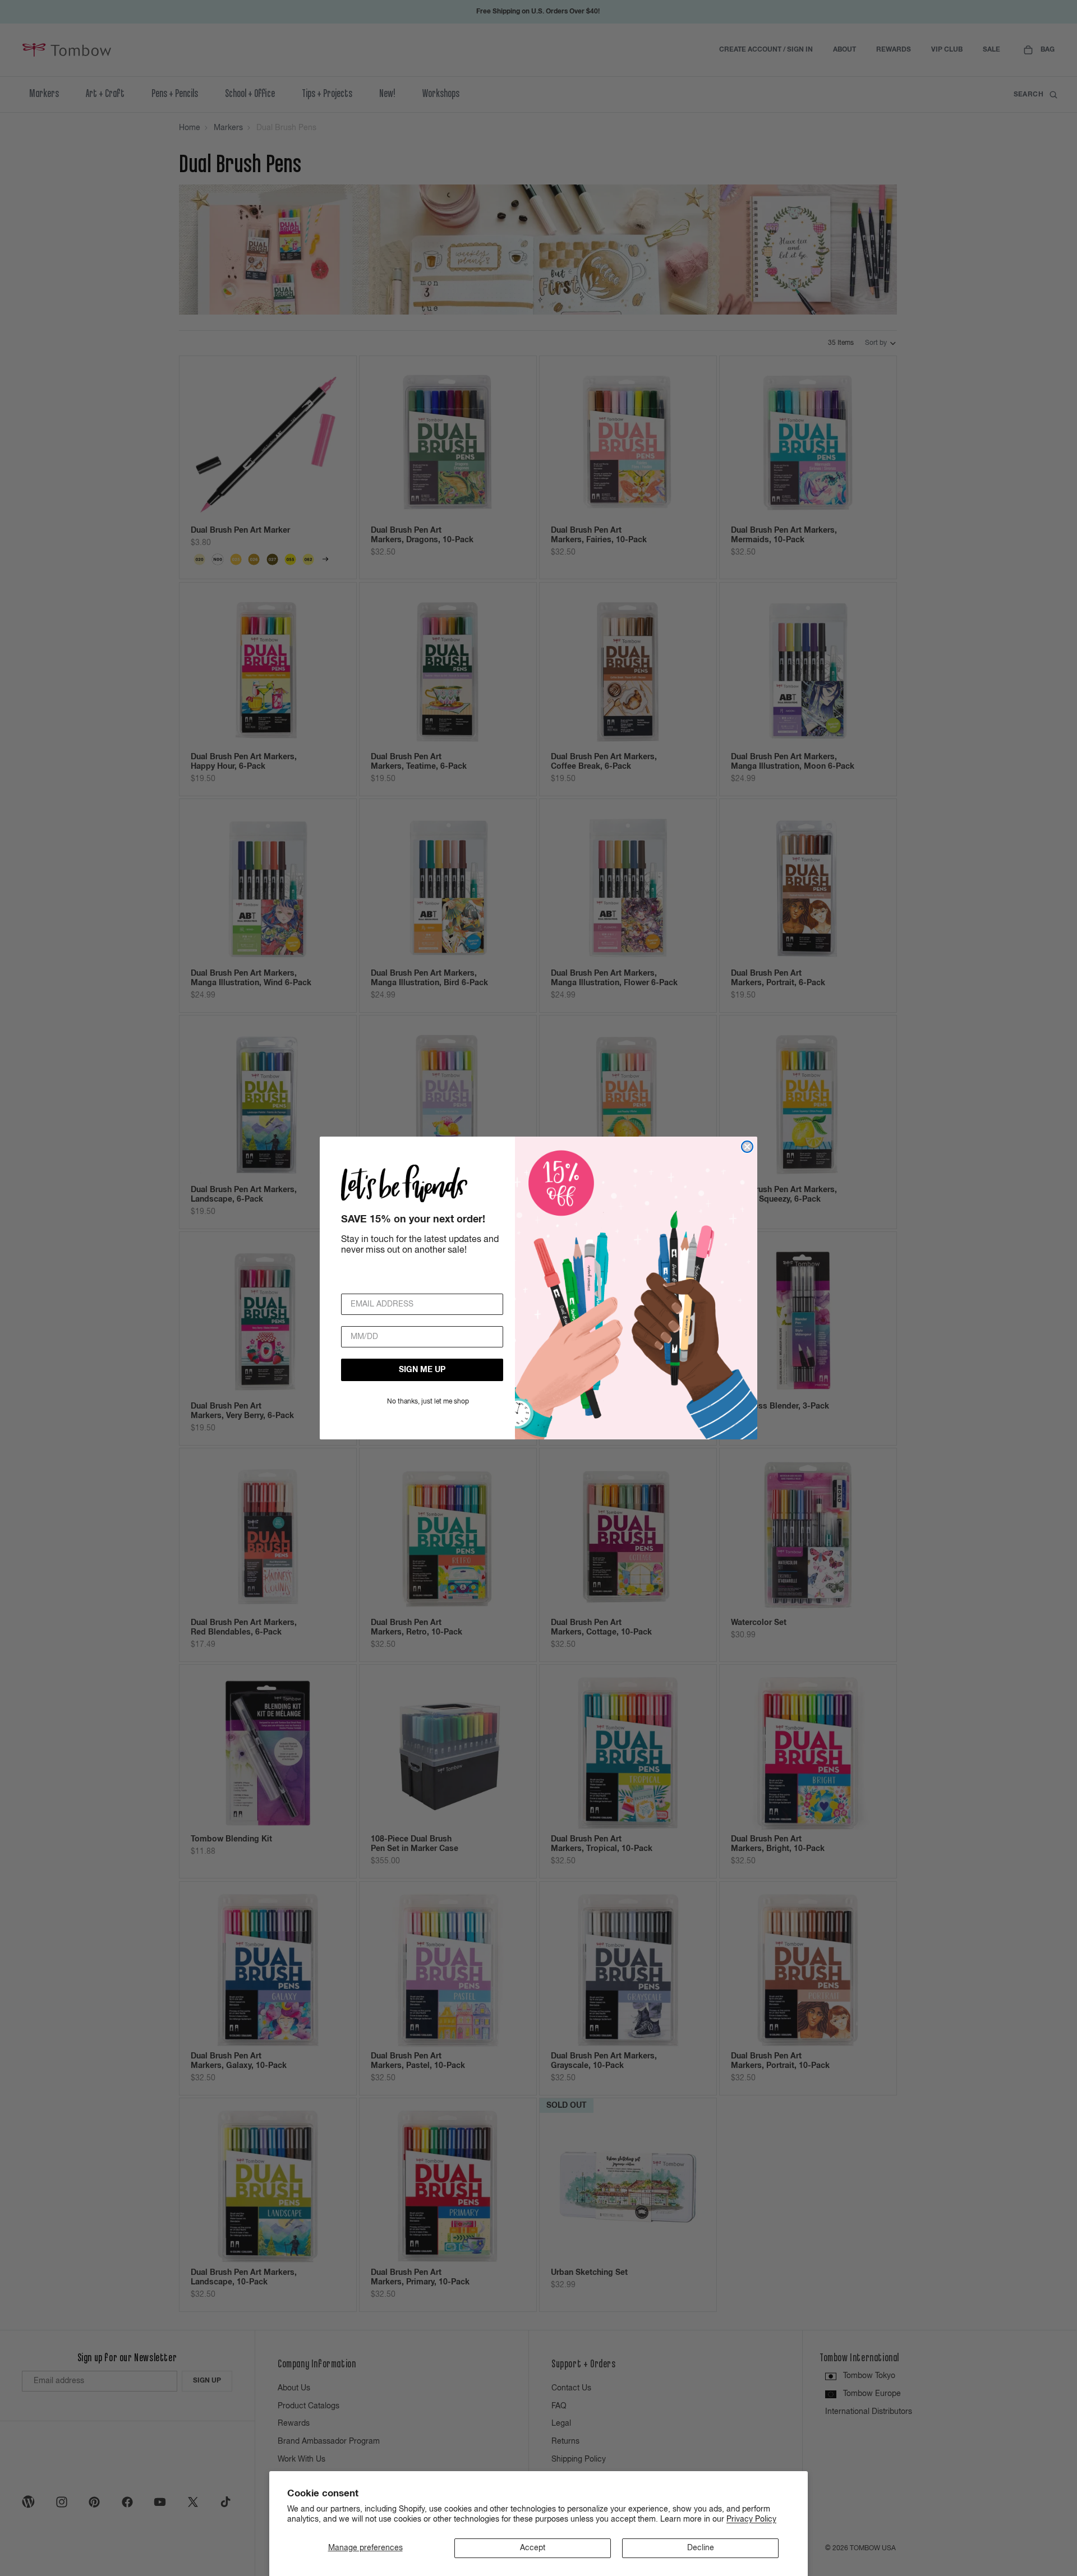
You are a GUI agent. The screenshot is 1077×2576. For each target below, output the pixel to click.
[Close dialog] (747, 1147)
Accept (533, 2548)
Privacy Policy (751, 2519)
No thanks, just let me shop (428, 1402)
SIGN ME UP (422, 1370)
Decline (701, 2548)
